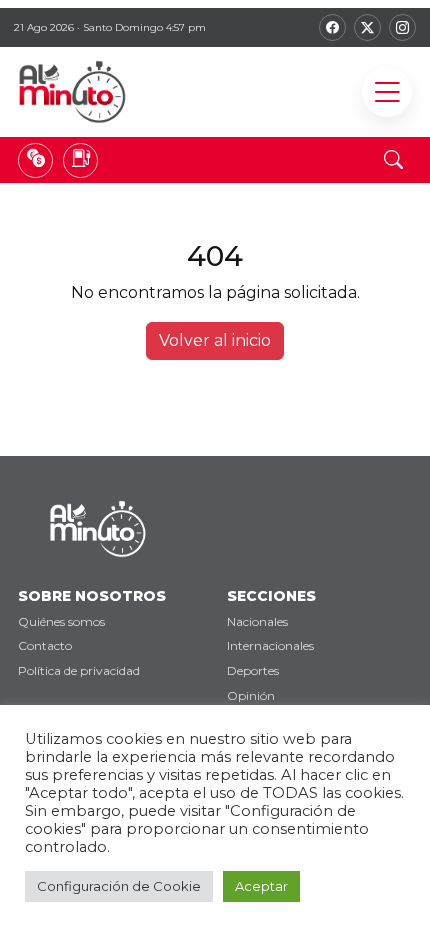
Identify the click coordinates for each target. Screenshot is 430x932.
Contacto (45, 645)
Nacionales (257, 621)
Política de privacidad (79, 670)
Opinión (251, 695)
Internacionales (270, 645)
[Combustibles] (80, 160)
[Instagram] (402, 27)
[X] (367, 27)
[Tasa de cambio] (35, 160)
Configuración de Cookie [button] (119, 886)
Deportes (253, 670)
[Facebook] (332, 27)
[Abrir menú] (387, 92)
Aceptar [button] (261, 886)
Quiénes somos (61, 621)
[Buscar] (393, 160)
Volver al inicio (215, 340)
